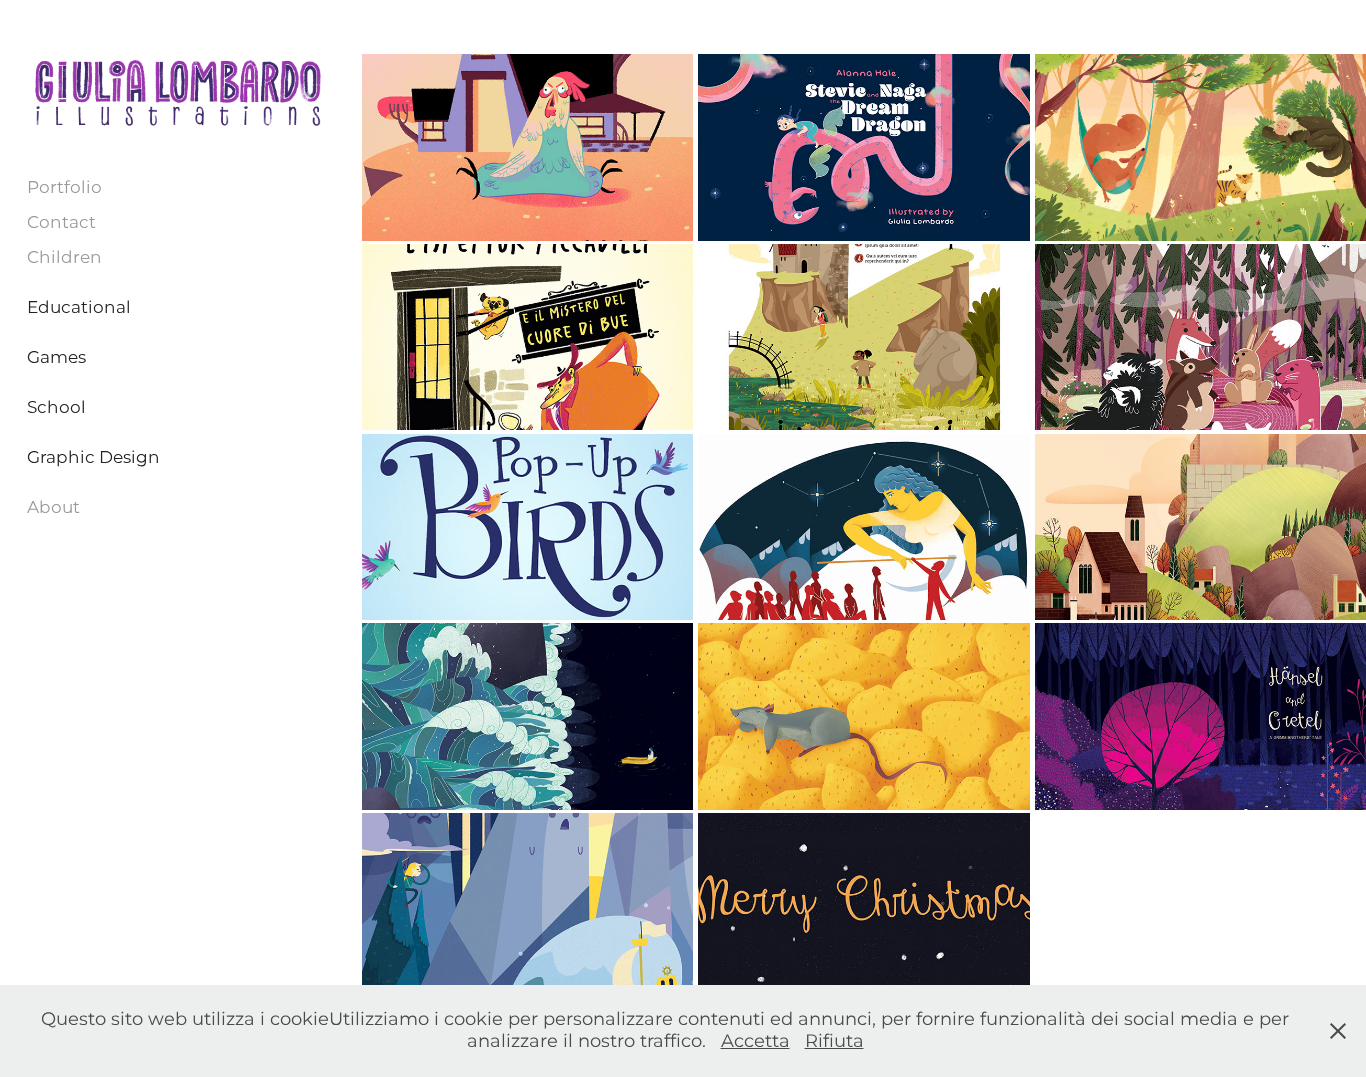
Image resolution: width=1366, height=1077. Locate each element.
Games (56, 358)
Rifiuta (834, 1041)
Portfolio (64, 188)
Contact (61, 223)
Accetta (755, 1041)
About (53, 508)
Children (64, 258)
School (56, 408)
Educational (79, 308)
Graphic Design (93, 458)
